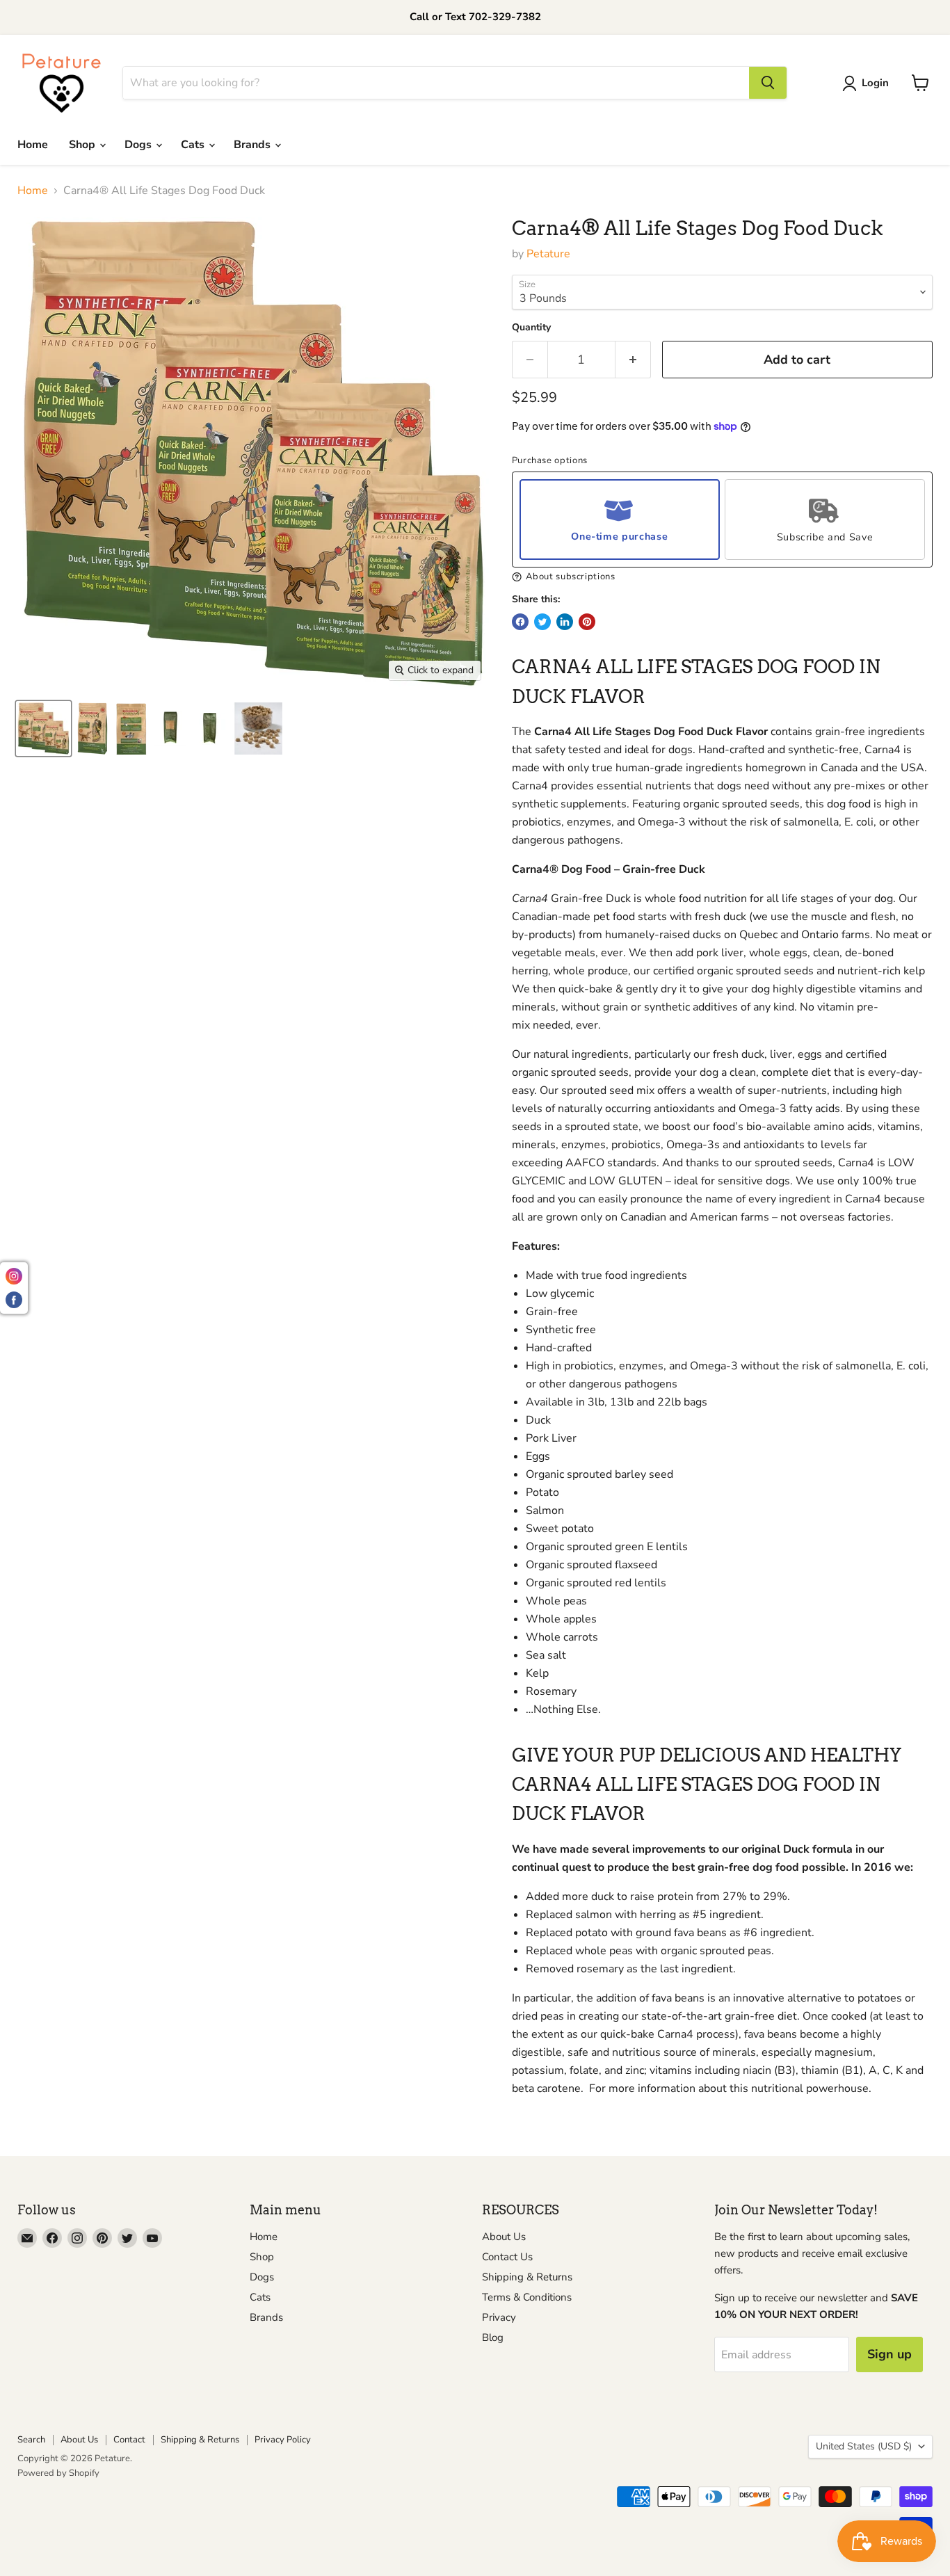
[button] (722, 577)
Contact (129, 2440)
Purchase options (550, 461)
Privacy (499, 2317)
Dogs (139, 145)
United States (864, 2446)
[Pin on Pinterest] (587, 622)
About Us (504, 2237)
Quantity (531, 328)
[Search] (768, 83)
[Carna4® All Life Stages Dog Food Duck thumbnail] (43, 728)
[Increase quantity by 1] (633, 360)
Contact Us (507, 2257)
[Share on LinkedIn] (565, 622)
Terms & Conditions (527, 2297)
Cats (194, 145)
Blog (493, 2337)
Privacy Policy (283, 2440)
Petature (548, 254)
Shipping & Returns (527, 2277)
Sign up (889, 2354)
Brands (253, 145)
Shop (83, 145)
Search (31, 2440)
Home (33, 145)
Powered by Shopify (58, 2473)
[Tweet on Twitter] (542, 622)
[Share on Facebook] (520, 622)
